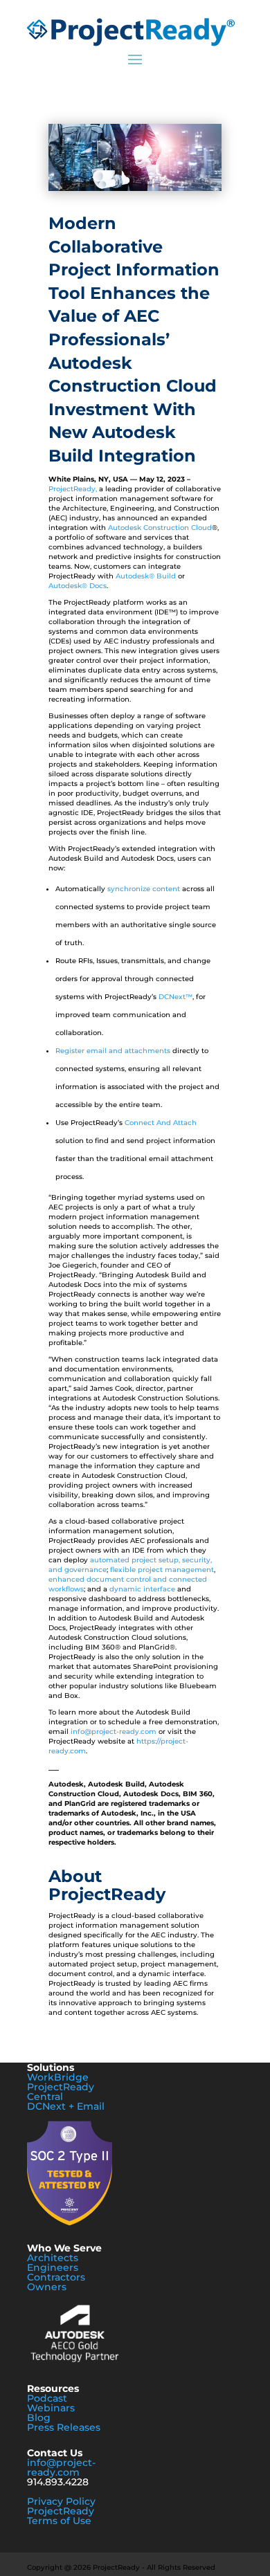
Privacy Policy (61, 2501)
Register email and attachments (113, 1051)
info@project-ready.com (114, 1732)
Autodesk (65, 586)
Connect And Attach (161, 1123)
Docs (97, 586)
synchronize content (144, 889)
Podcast (47, 2398)
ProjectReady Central (61, 2092)
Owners (47, 2287)
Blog (39, 2418)
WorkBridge (58, 2077)
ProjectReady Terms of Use (61, 2516)
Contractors (56, 2277)
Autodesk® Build (146, 576)
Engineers (53, 2267)
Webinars (51, 2408)
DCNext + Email (66, 2106)
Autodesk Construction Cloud (160, 528)
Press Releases (64, 2427)
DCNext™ (175, 997)
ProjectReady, (74, 489)
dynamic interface (142, 1589)
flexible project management (162, 1570)
